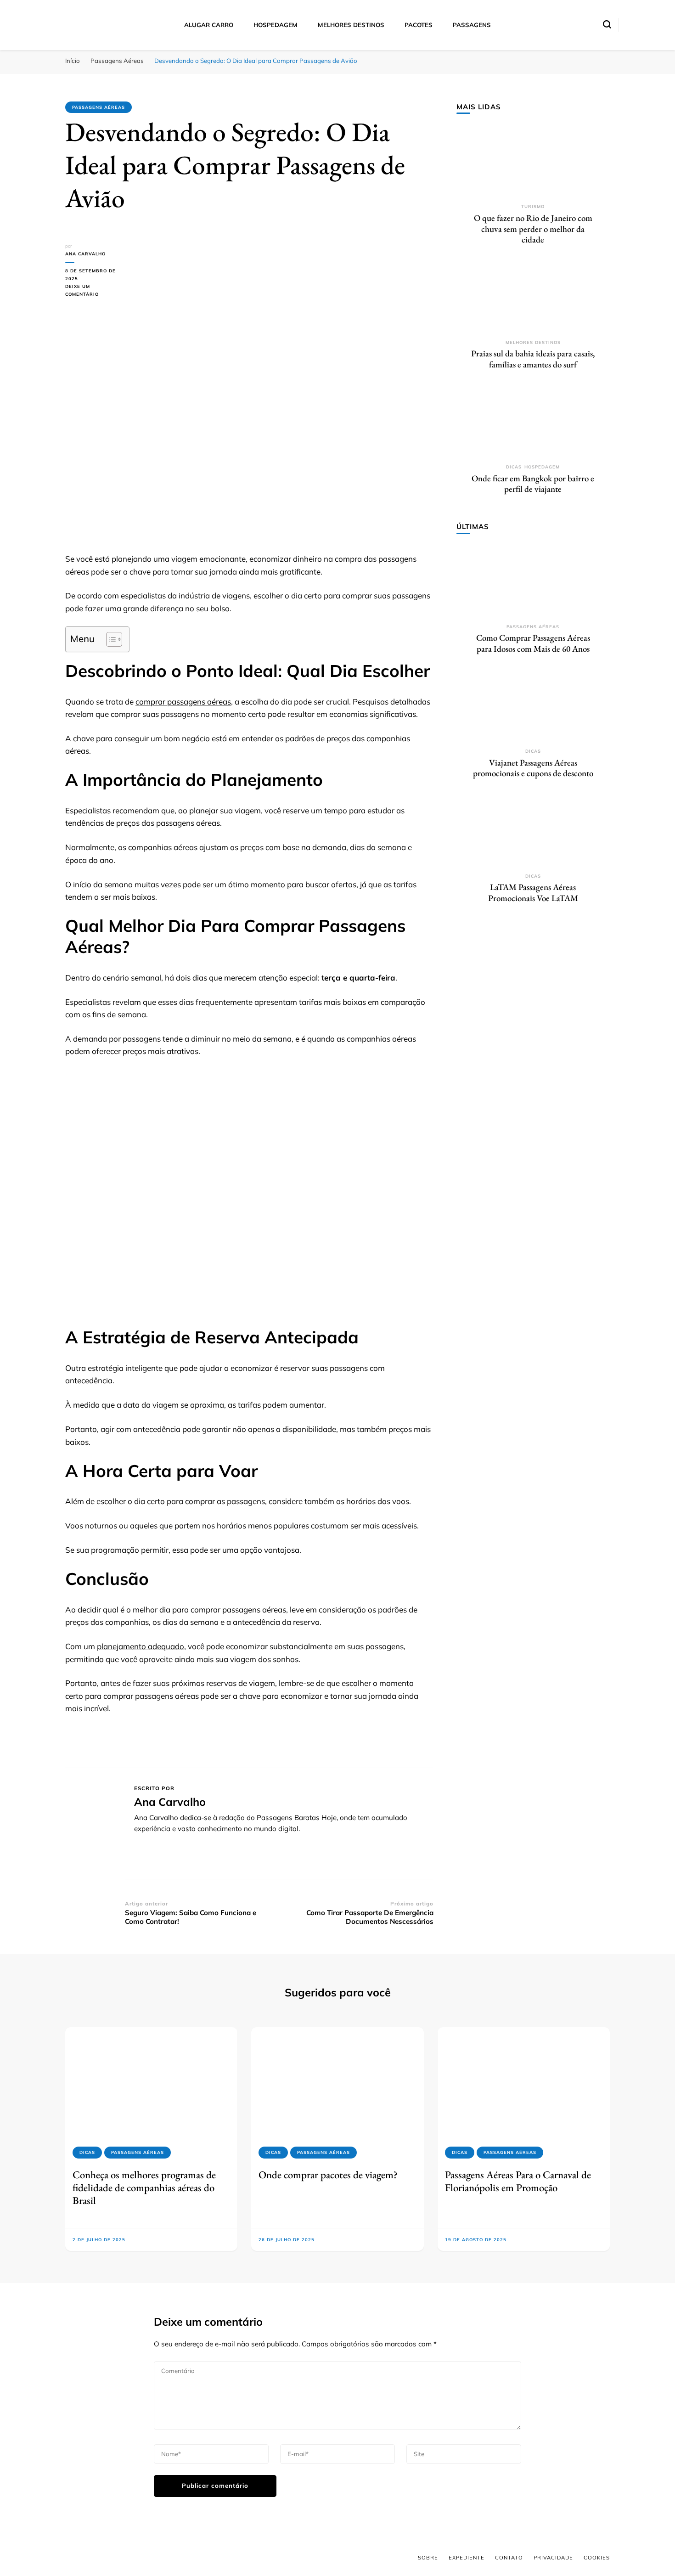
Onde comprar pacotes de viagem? (328, 2175)
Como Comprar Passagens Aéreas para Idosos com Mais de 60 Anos (533, 643)
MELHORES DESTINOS (351, 25)
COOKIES (597, 2558)
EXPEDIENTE (467, 2558)
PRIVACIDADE (553, 2558)
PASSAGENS (472, 25)
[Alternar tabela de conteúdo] (110, 639)
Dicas (514, 467)
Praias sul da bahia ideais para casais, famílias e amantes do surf (533, 359)
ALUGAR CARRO (209, 25)
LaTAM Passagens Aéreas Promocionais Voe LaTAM (533, 893)
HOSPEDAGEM (276, 25)
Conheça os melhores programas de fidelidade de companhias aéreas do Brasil (144, 2188)
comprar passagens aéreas (183, 702)
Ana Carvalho (85, 254)
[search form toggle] (607, 24)
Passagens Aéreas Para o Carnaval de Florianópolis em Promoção (518, 2181)
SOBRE (428, 2558)
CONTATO (509, 2558)
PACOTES (419, 25)
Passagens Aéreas (98, 107)
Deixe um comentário (95, 291)
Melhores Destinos (533, 342)
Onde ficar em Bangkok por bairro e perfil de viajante (533, 484)
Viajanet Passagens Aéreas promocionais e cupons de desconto (533, 768)
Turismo (533, 206)
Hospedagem (542, 467)
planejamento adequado (141, 1646)
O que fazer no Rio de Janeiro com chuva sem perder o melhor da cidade (533, 229)
